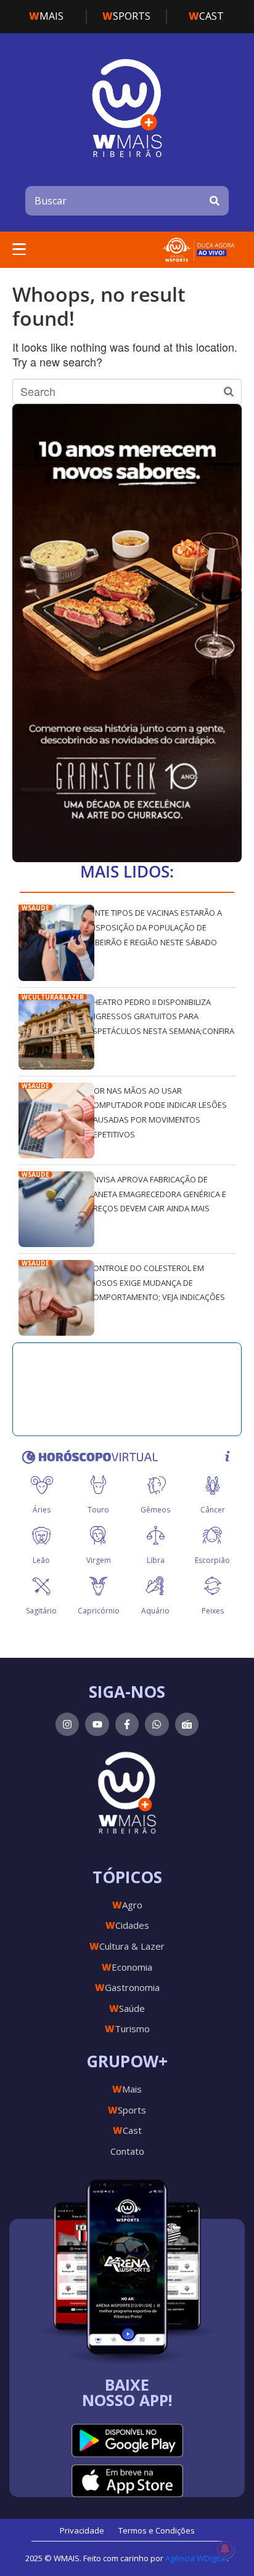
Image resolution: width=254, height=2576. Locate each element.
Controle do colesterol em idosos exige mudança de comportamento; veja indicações (157, 1282)
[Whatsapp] (157, 1724)
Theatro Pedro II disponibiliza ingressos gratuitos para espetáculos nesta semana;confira (161, 1016)
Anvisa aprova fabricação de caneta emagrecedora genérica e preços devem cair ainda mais (157, 1194)
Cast (206, 16)
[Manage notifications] (225, 2549)
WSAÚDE (35, 908)
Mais (46, 16)
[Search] (215, 201)
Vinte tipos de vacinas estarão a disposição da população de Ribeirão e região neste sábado (155, 927)
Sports (126, 16)
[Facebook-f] (127, 1724)
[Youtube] (97, 1724)
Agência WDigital (196, 2558)
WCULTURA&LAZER (53, 997)
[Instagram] (67, 1724)
